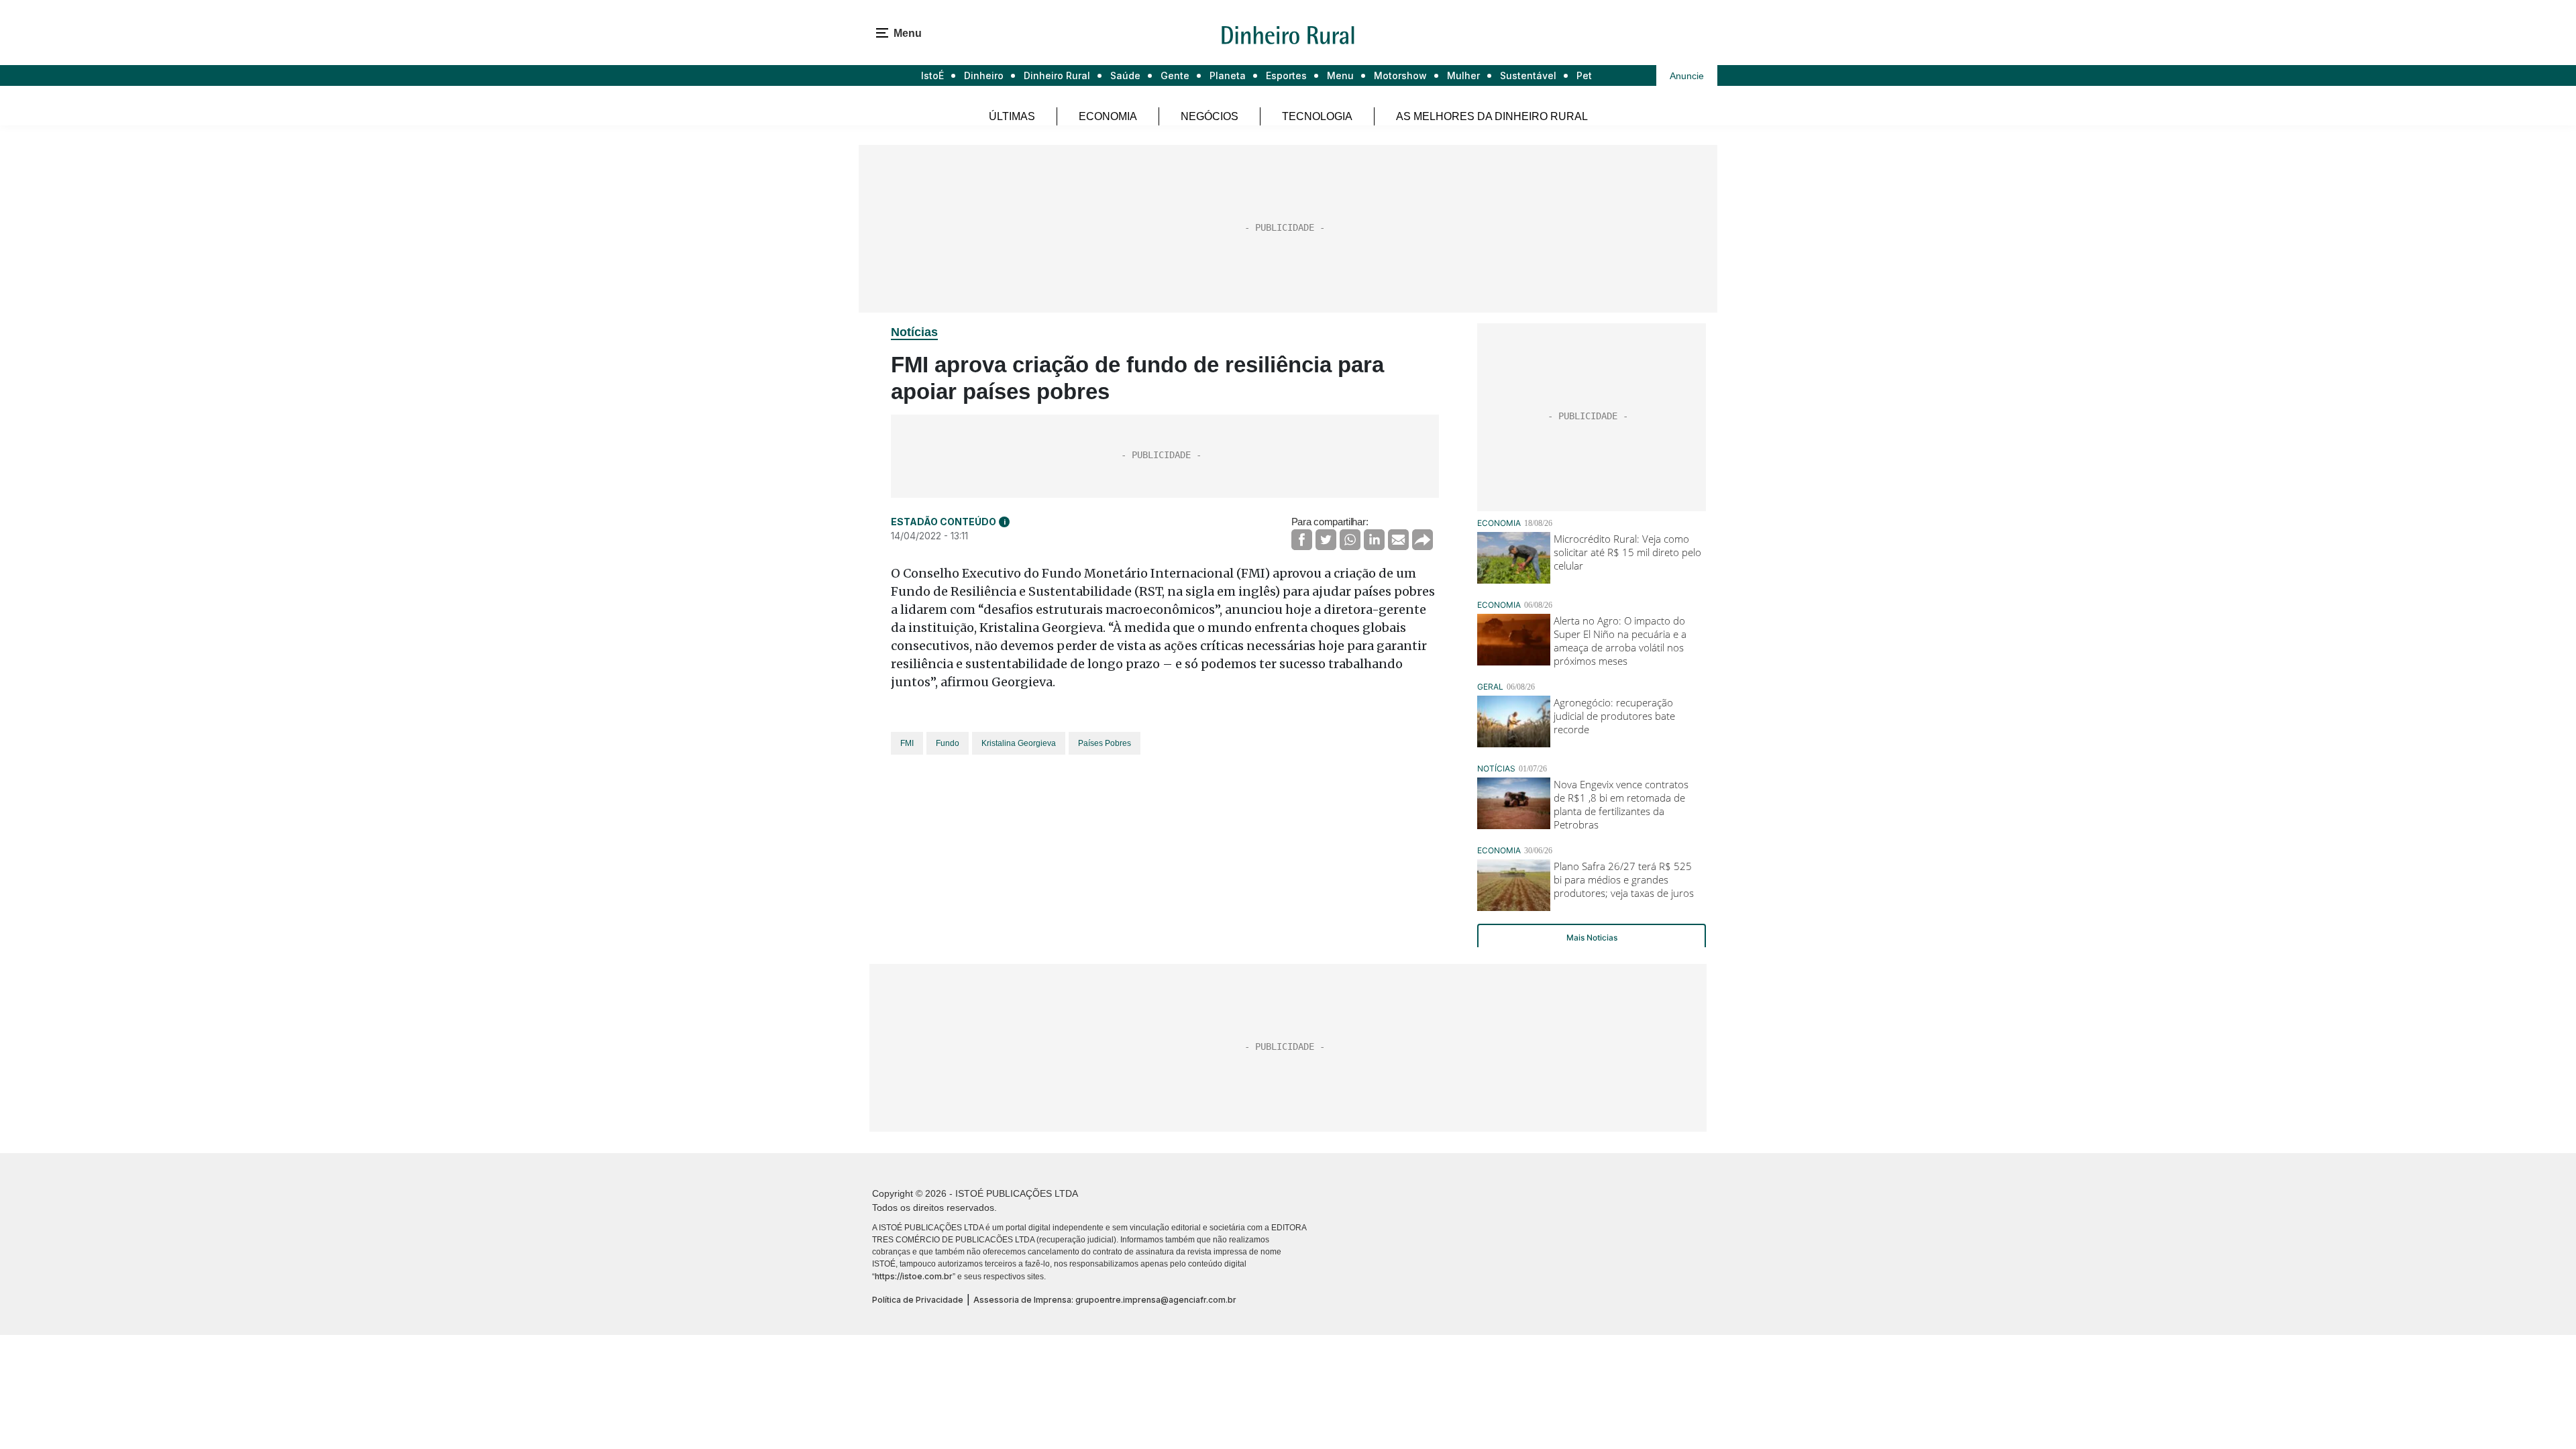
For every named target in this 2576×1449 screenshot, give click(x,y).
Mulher (1463, 75)
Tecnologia (1317, 116)
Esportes (1286, 75)
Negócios (1210, 116)
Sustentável (1528, 75)
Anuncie (1687, 76)
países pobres (1105, 743)
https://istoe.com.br (914, 1276)
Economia (1108, 116)
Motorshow (1400, 75)
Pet (1584, 75)
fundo (948, 743)
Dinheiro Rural (1057, 75)
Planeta (1228, 75)
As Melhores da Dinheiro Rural (1492, 116)
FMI (907, 743)
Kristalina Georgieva (1019, 743)
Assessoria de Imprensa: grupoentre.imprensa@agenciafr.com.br (1105, 1300)
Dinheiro (984, 75)
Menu (1340, 75)
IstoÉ (932, 75)
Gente (1175, 75)
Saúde (1125, 75)
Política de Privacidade (918, 1300)
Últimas (1012, 116)
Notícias (914, 332)
